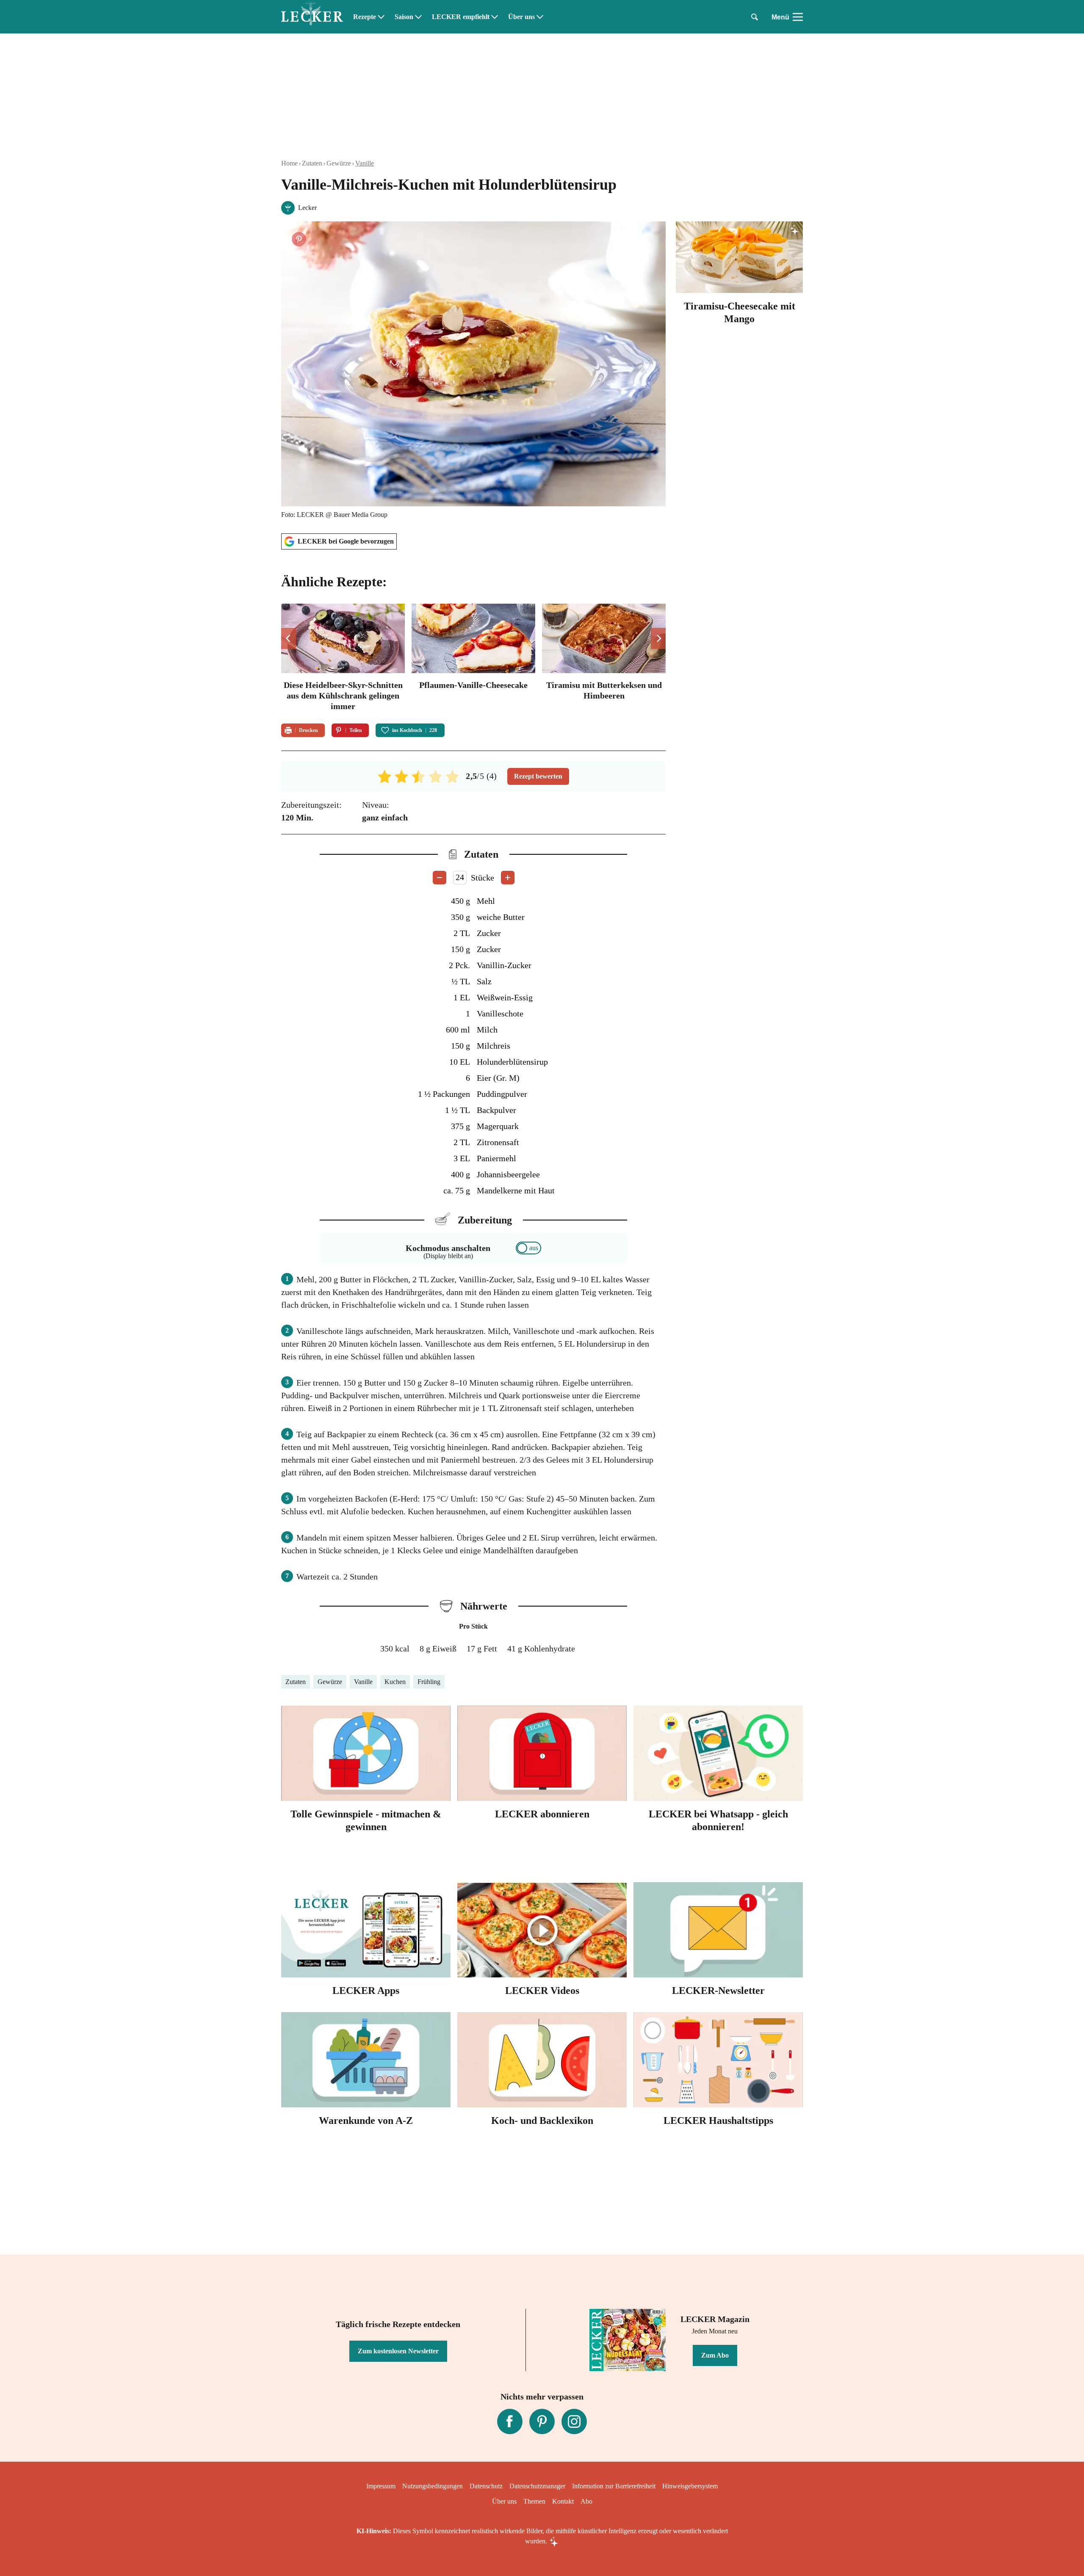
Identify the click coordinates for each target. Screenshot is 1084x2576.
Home (289, 163)
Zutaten (312, 163)
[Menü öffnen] (798, 17)
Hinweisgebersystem (690, 2486)
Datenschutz (486, 2486)
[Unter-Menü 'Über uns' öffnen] (540, 17)
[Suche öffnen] (755, 17)
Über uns (521, 17)
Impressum (381, 2486)
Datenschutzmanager (537, 2486)
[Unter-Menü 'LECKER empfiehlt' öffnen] (495, 17)
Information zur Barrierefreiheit (614, 2486)
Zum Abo (715, 2355)
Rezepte (365, 17)
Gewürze (339, 163)
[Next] (658, 638)
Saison (404, 17)
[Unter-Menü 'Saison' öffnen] (418, 17)
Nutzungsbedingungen (433, 2486)
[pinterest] (542, 2421)
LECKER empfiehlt (461, 17)
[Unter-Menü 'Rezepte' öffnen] (381, 17)
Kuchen (395, 1682)
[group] (473, 658)
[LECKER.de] (312, 17)
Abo (586, 2501)
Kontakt (563, 2501)
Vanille (365, 163)
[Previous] (289, 638)
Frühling (429, 1682)
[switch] (528, 1248)
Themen (534, 2501)
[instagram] (574, 2421)
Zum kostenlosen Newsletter (398, 2351)
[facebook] (510, 2421)
